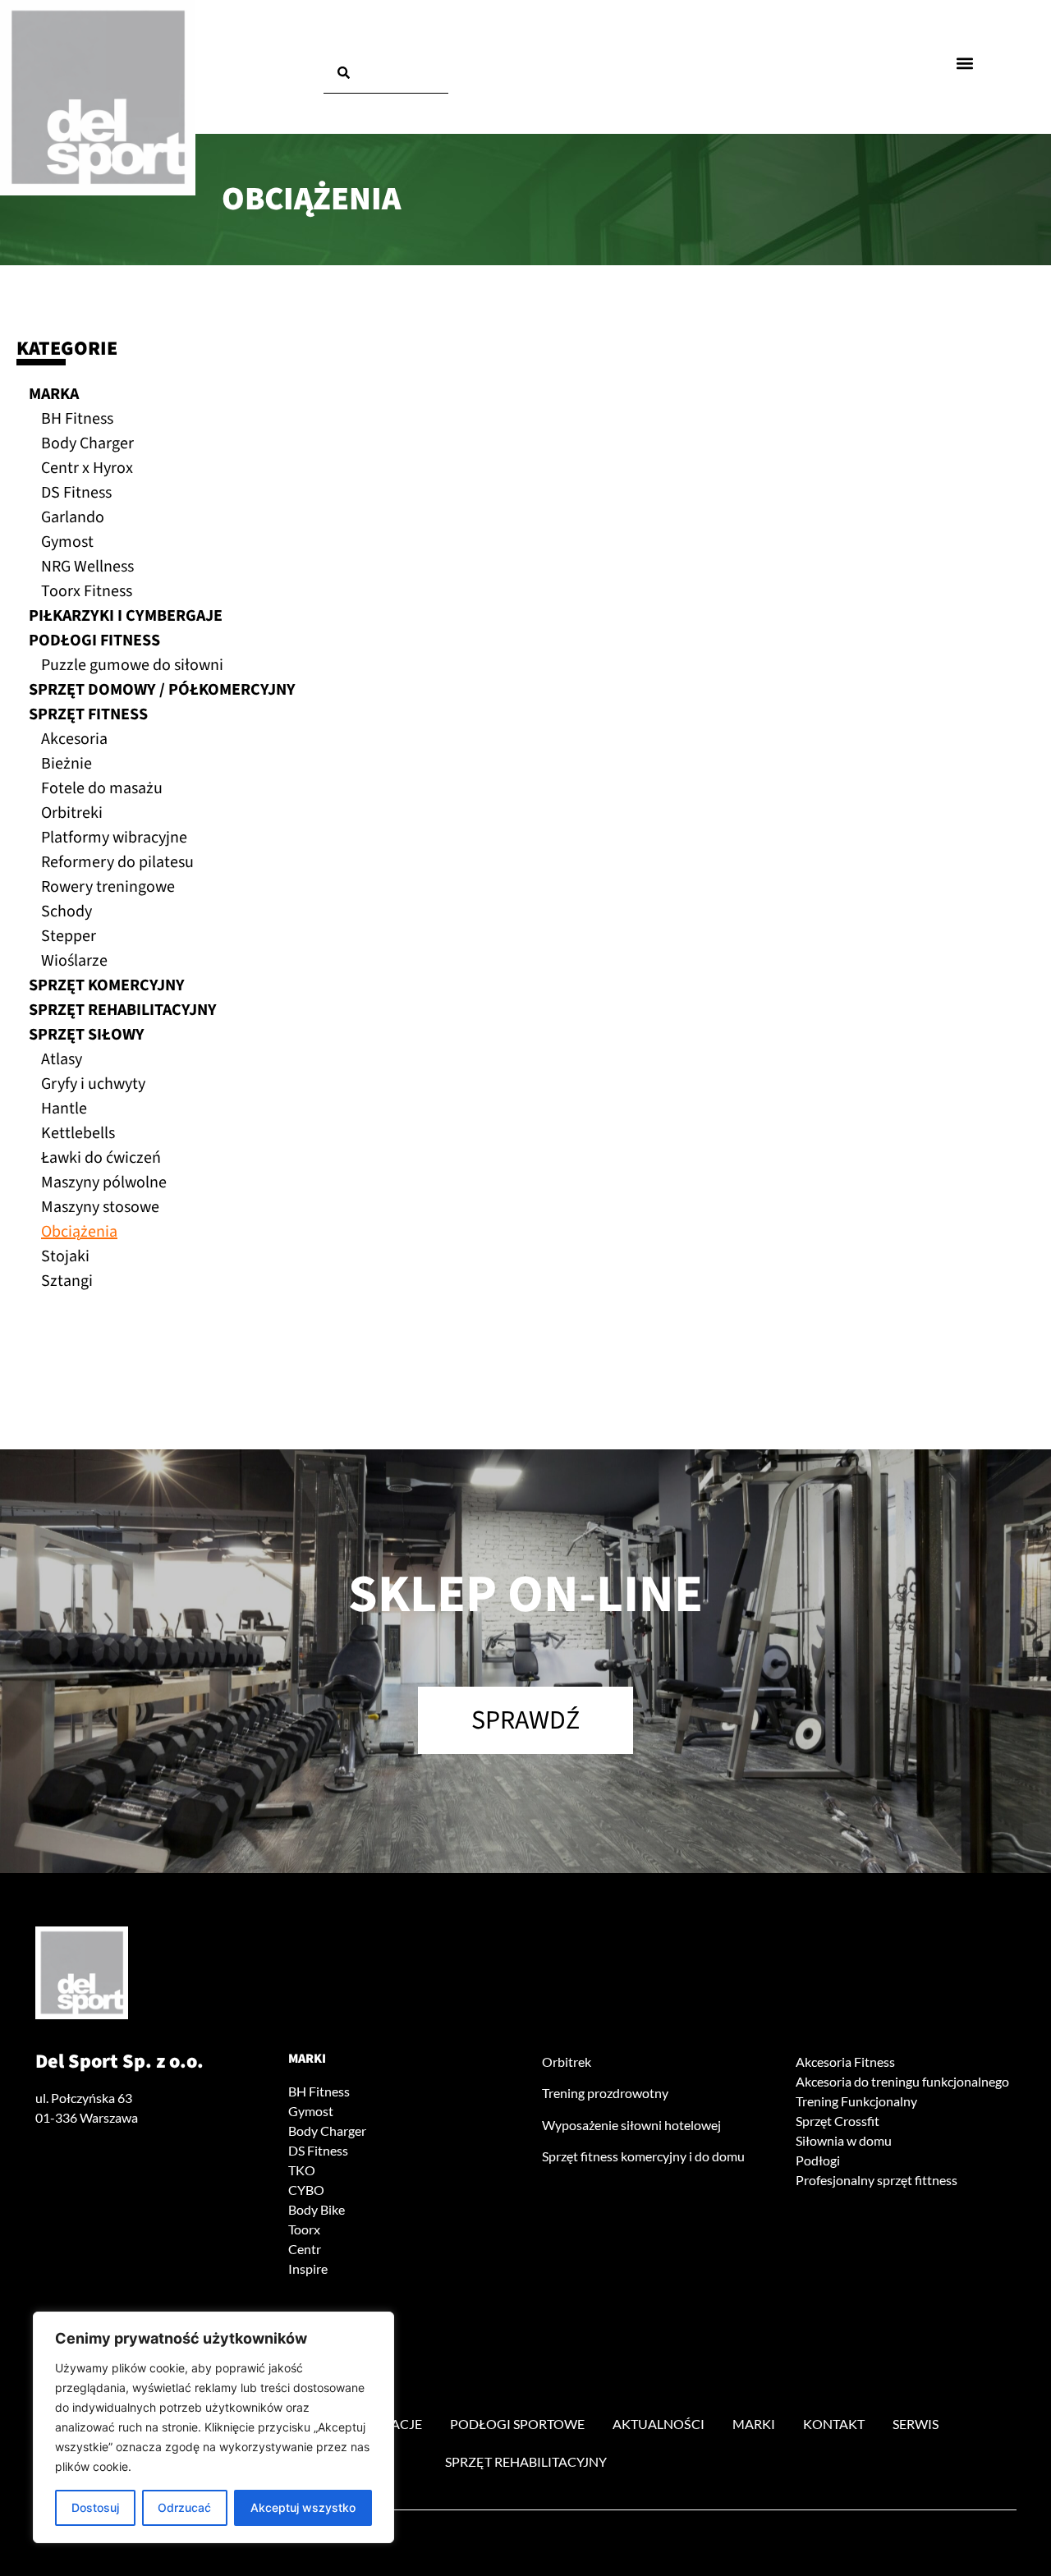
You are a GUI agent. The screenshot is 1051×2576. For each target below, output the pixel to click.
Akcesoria (74, 739)
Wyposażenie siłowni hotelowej (631, 2125)
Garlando (73, 517)
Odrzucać (184, 2507)
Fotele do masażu (102, 788)
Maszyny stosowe (100, 1207)
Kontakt (834, 2424)
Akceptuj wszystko (303, 2507)
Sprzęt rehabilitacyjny (123, 1010)
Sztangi (67, 1281)
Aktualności (659, 2424)
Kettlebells (78, 1133)
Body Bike (317, 2209)
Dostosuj (95, 2507)
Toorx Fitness (87, 591)
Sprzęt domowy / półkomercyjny (162, 690)
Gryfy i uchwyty (93, 1084)
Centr (305, 2249)
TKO (302, 2170)
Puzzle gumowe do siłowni (132, 665)
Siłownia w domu (844, 2140)
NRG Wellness (87, 567)
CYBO (306, 2190)
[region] (213, 2427)
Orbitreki (72, 813)
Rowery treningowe (108, 887)
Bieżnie (67, 764)
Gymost (67, 542)
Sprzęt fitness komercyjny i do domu (643, 2156)
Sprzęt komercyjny (107, 985)
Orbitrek (567, 2062)
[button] (965, 63)
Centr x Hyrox (87, 468)
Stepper (69, 936)
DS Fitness (76, 493)
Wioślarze (74, 961)
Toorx (304, 2229)
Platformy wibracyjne (114, 838)
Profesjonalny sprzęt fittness (877, 2180)
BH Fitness (77, 419)
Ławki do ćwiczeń (101, 1158)
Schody (67, 911)
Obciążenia (79, 1232)
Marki (307, 2059)
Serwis (916, 2424)
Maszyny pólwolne (104, 1182)
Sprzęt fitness (88, 714)
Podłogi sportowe (517, 2424)
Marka (54, 394)
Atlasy (62, 1059)
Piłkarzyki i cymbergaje (126, 616)
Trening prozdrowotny (605, 2093)
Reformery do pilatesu (117, 862)
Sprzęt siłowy (87, 1035)
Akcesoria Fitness (845, 2062)
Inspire (308, 2268)
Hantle (64, 1109)
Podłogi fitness (94, 641)
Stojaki (65, 1256)
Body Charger (87, 443)
